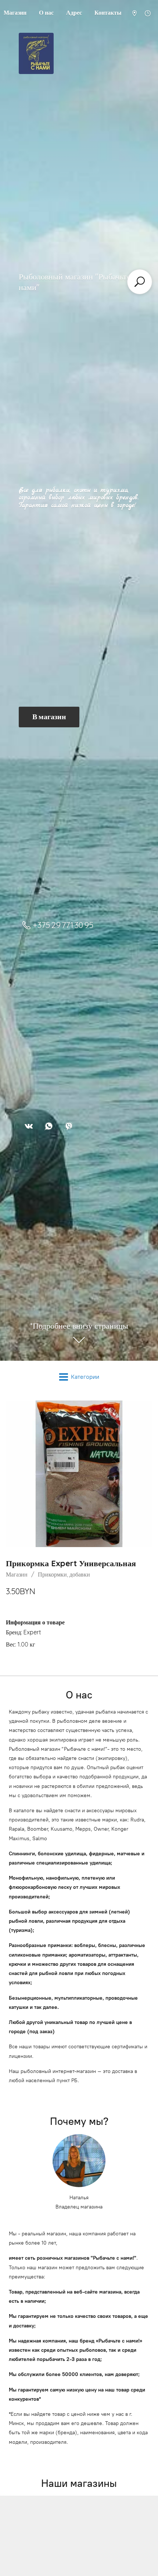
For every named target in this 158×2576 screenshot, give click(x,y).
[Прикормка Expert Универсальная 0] (79, 1474)
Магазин (17, 1574)
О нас (46, 13)
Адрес (74, 13)
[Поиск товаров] (140, 282)
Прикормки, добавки (64, 1574)
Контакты (108, 13)
